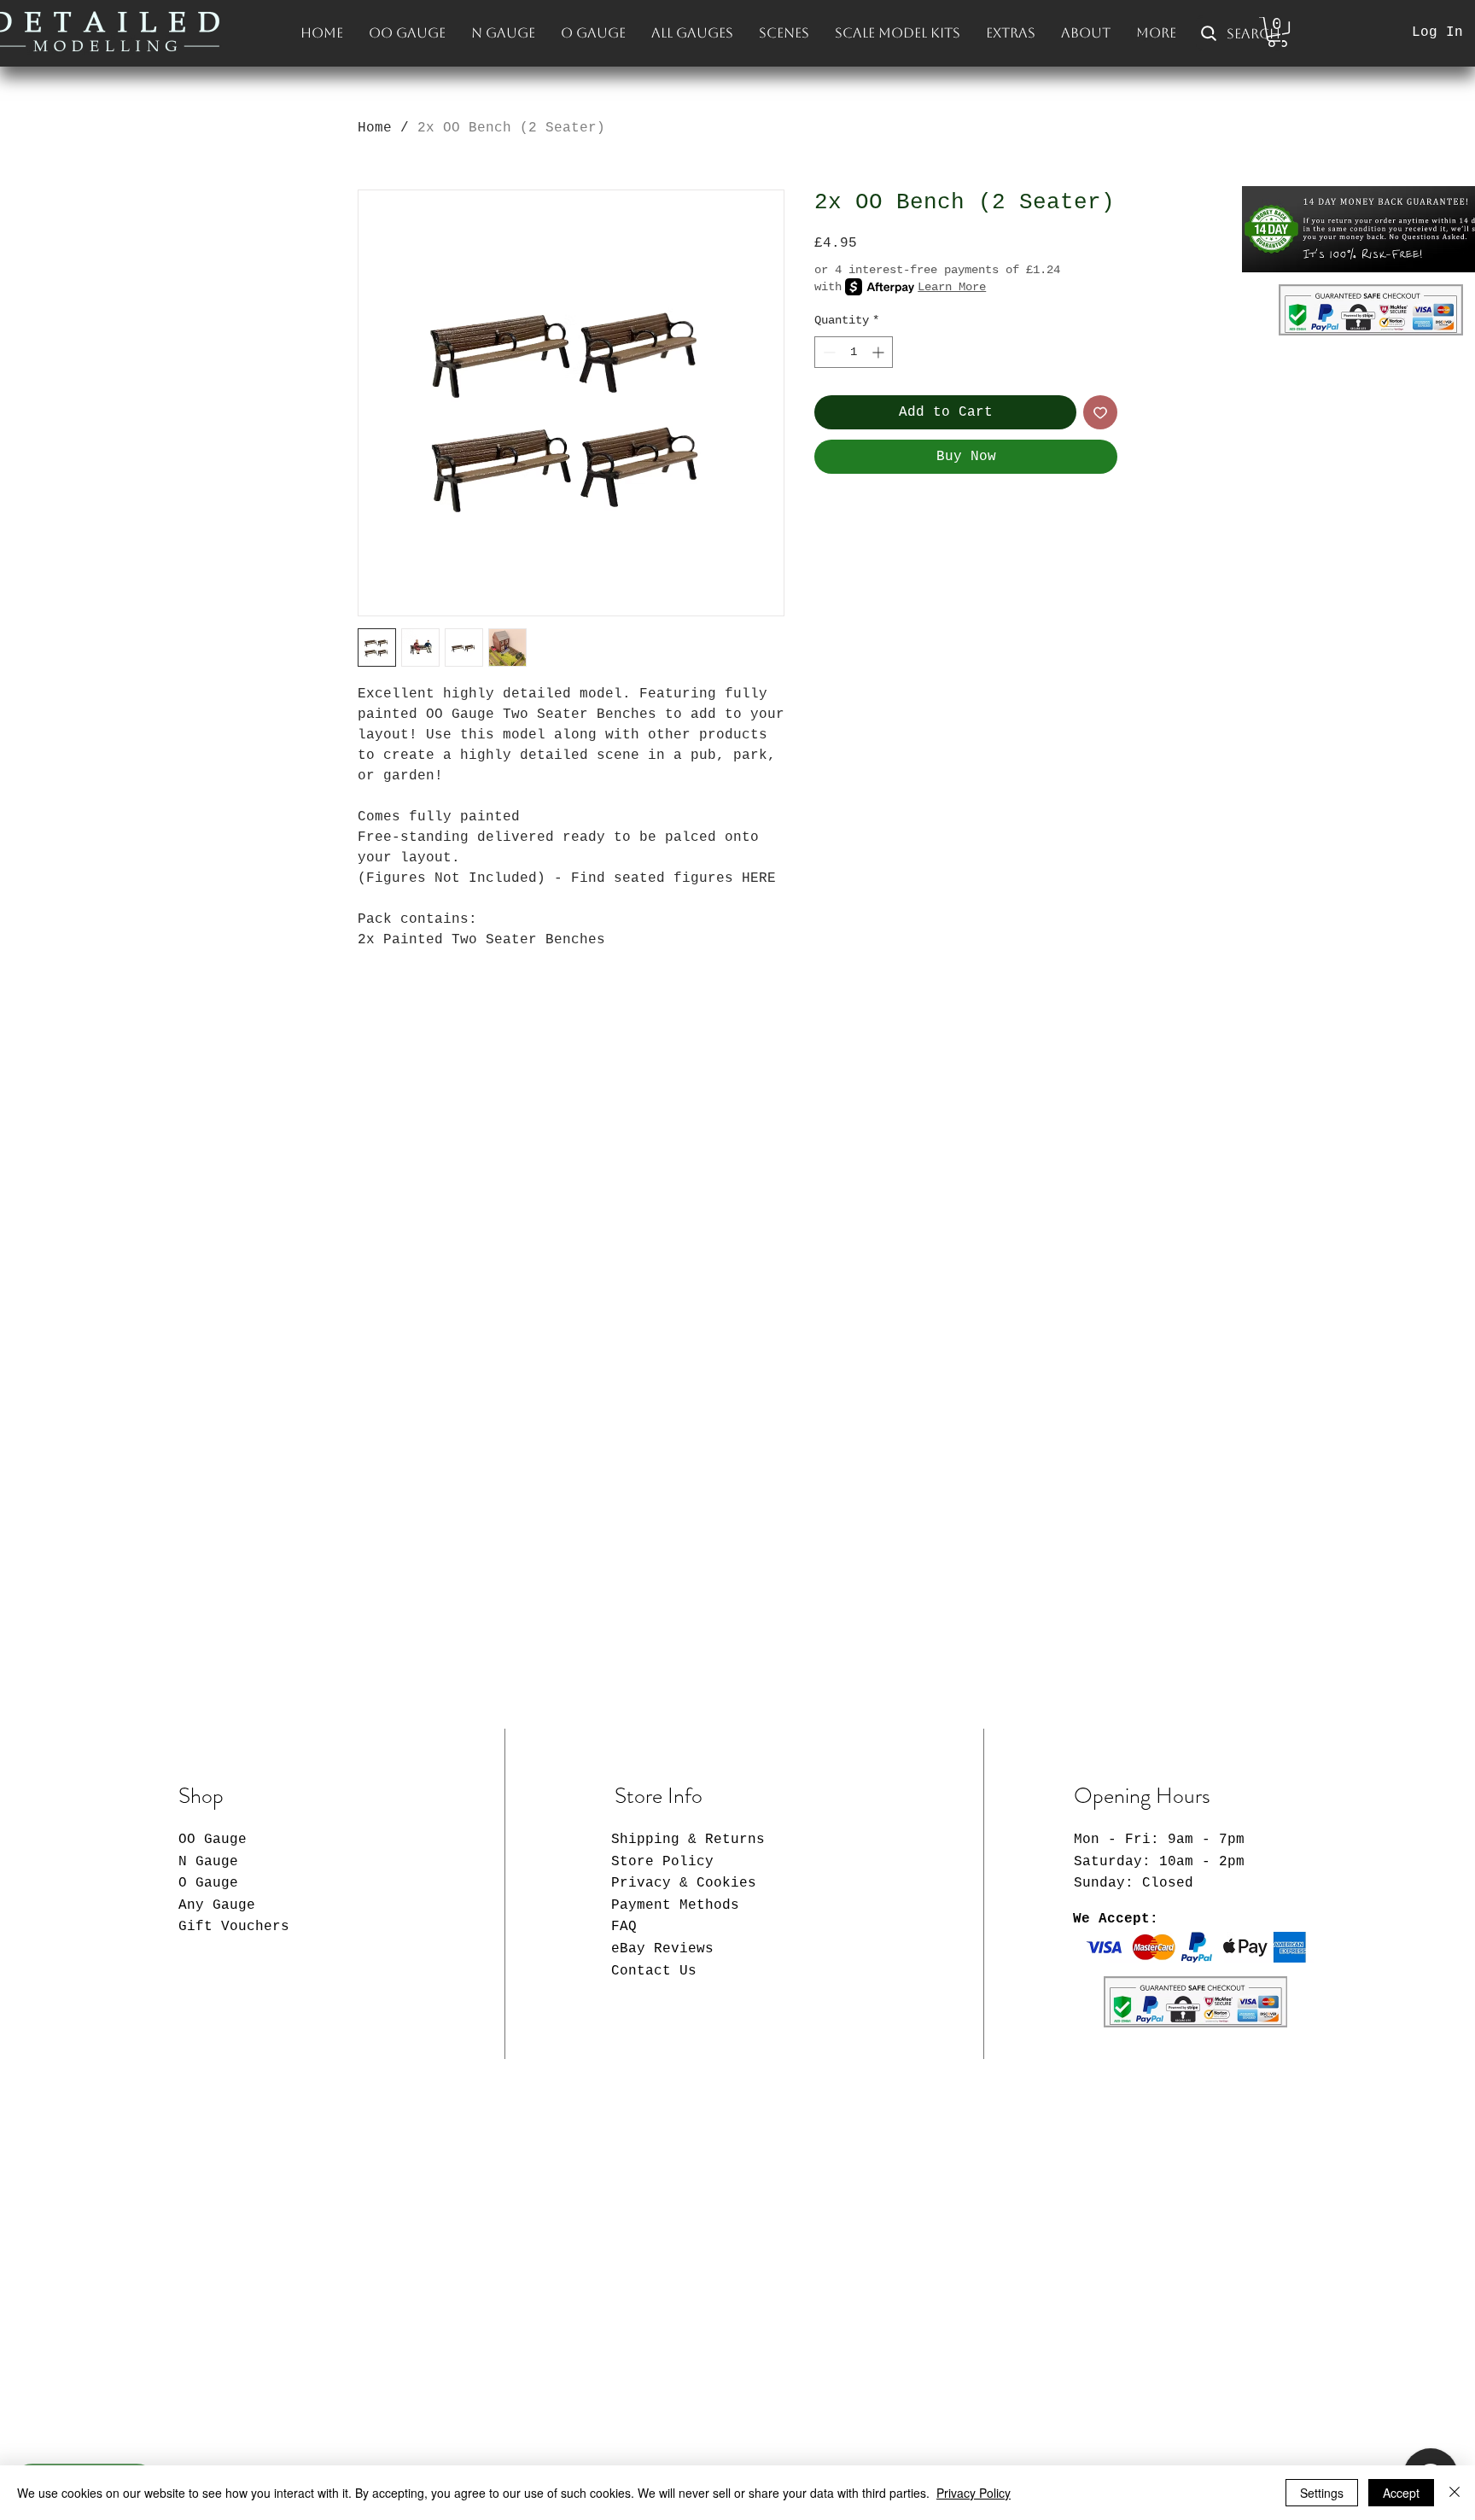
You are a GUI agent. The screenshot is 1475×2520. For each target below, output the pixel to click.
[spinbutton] (854, 352)
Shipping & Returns (688, 1840)
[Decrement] (828, 352)
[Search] (1138, 33)
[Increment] (880, 352)
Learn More (952, 287)
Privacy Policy (974, 2493)
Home (375, 128)
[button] (784, 33)
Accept (1401, 2493)
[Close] (1455, 2493)
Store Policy (662, 1862)
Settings (1322, 2493)
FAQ (624, 1927)
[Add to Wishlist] (1100, 412)
